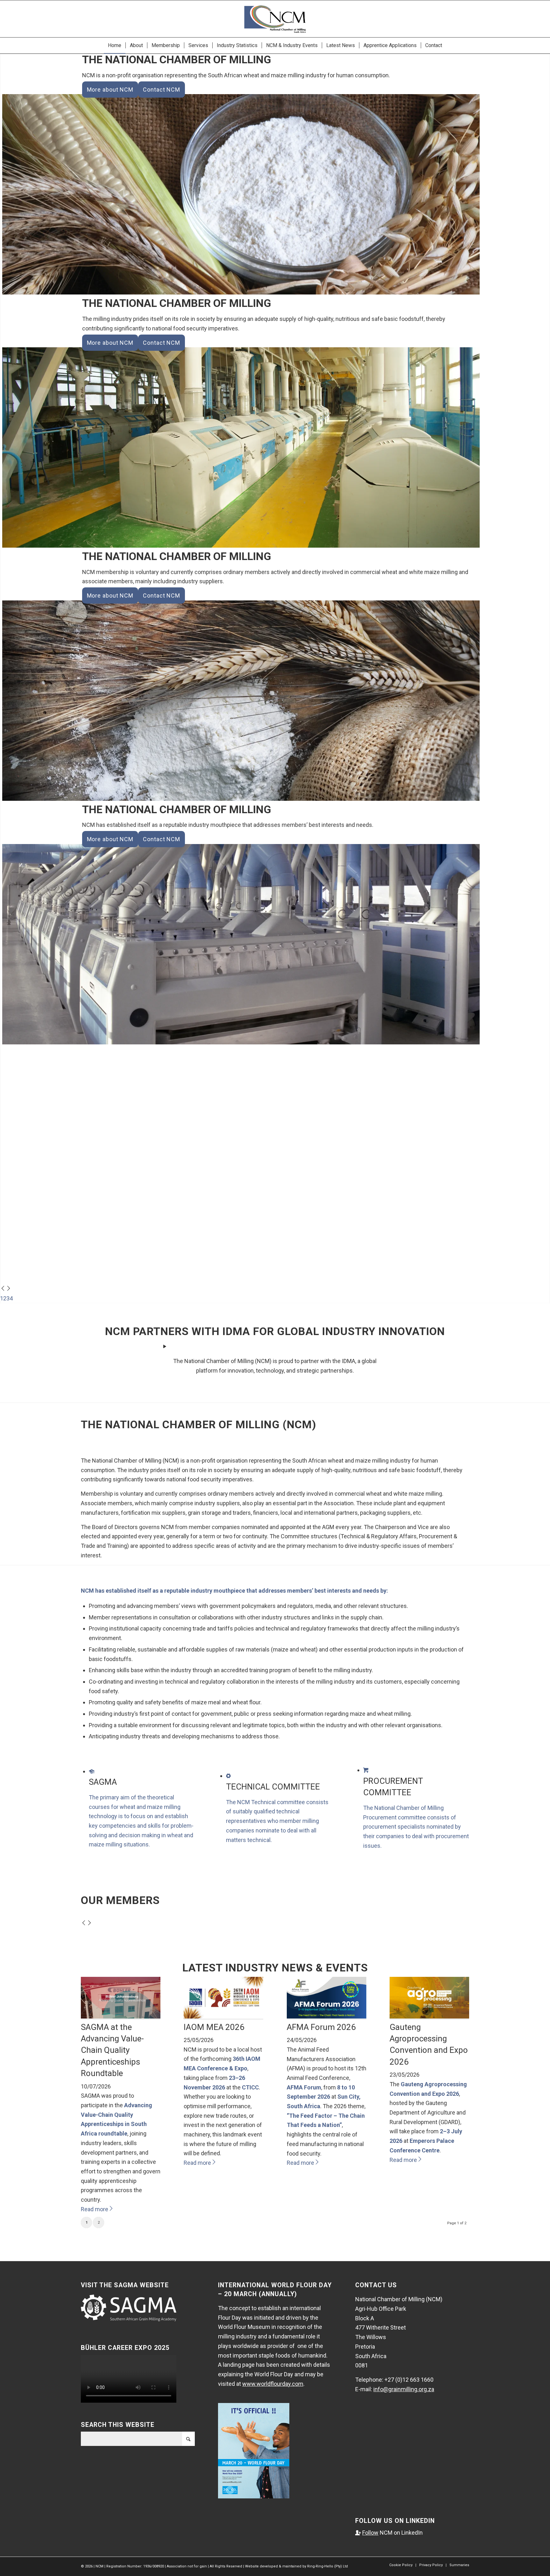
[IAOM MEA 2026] (223, 2016)
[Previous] (3, 1289)
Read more (95, 2209)
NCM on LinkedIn (389, 2533)
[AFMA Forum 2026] (327, 2016)
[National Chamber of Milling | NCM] (275, 19)
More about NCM (110, 90)
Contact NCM (162, 90)
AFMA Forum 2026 (321, 2027)
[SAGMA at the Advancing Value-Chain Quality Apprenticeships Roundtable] (121, 2016)
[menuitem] (115, 45)
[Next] (9, 1289)
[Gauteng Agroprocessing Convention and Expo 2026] (429, 2016)
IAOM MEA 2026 (214, 2027)
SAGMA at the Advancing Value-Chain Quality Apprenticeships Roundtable (112, 2050)
